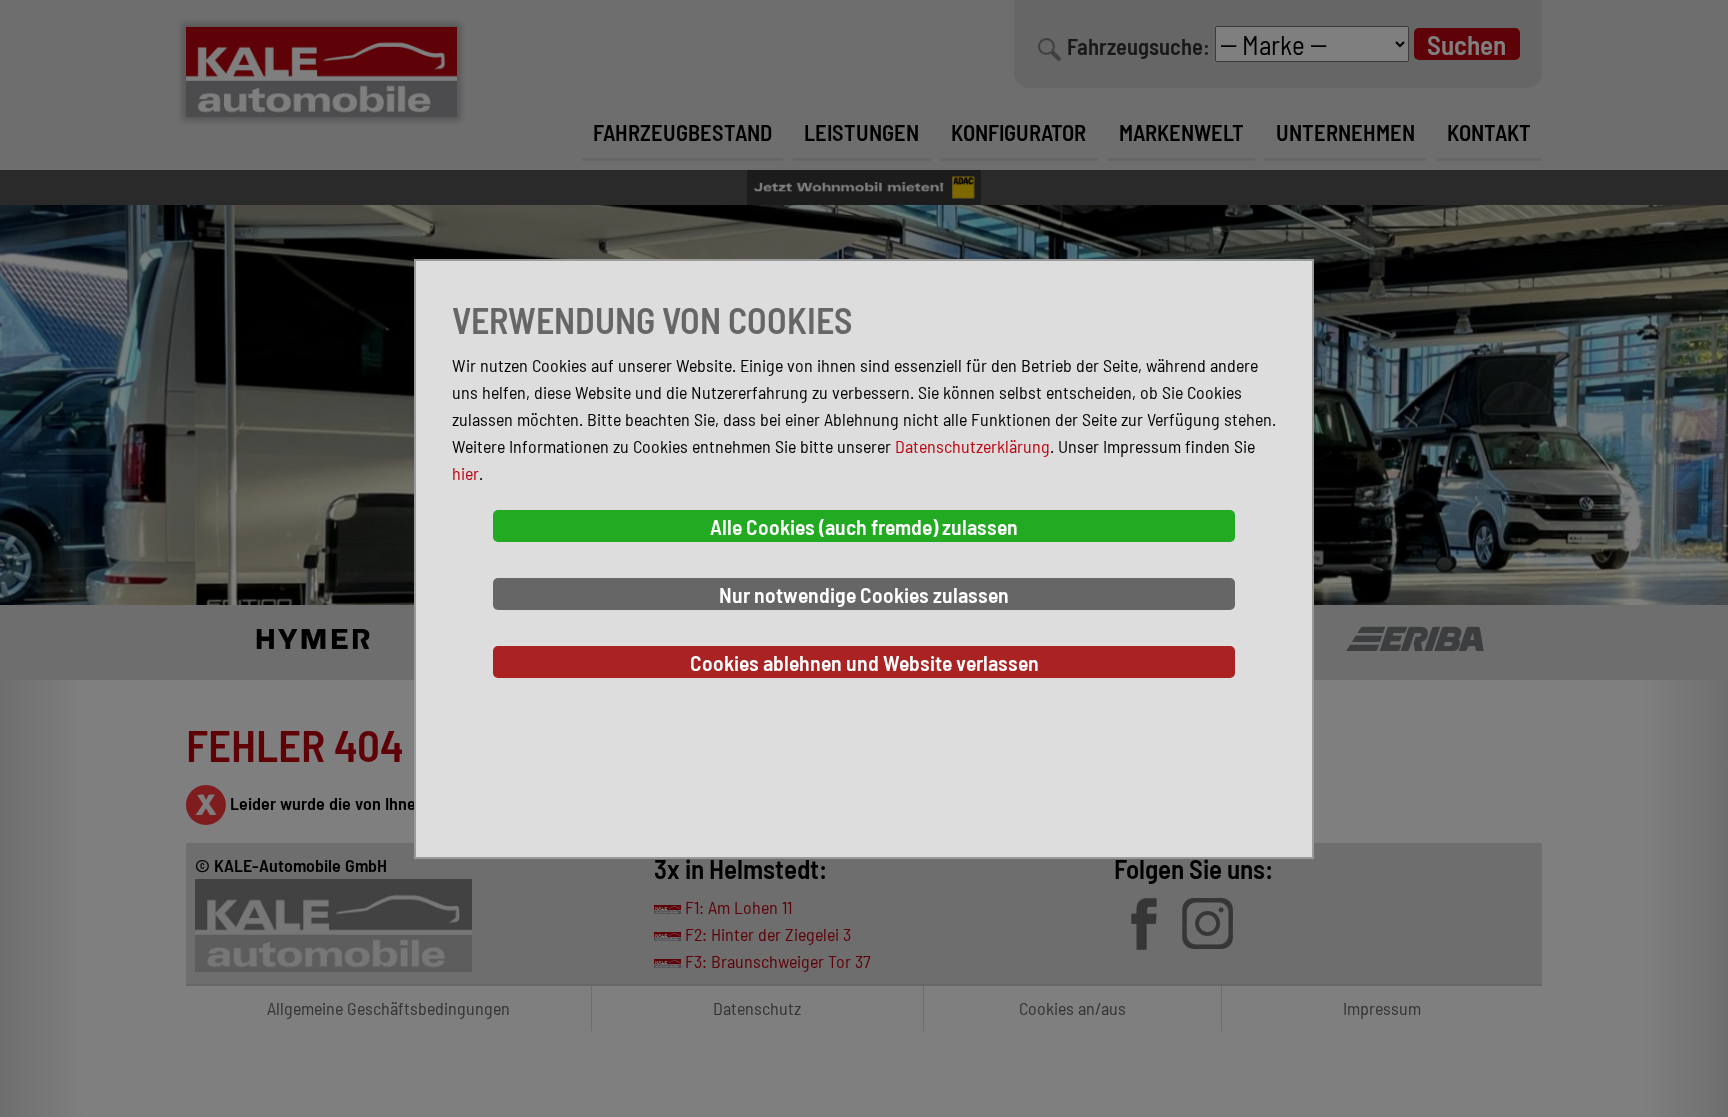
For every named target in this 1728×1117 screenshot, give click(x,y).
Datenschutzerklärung (972, 446)
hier (465, 473)
